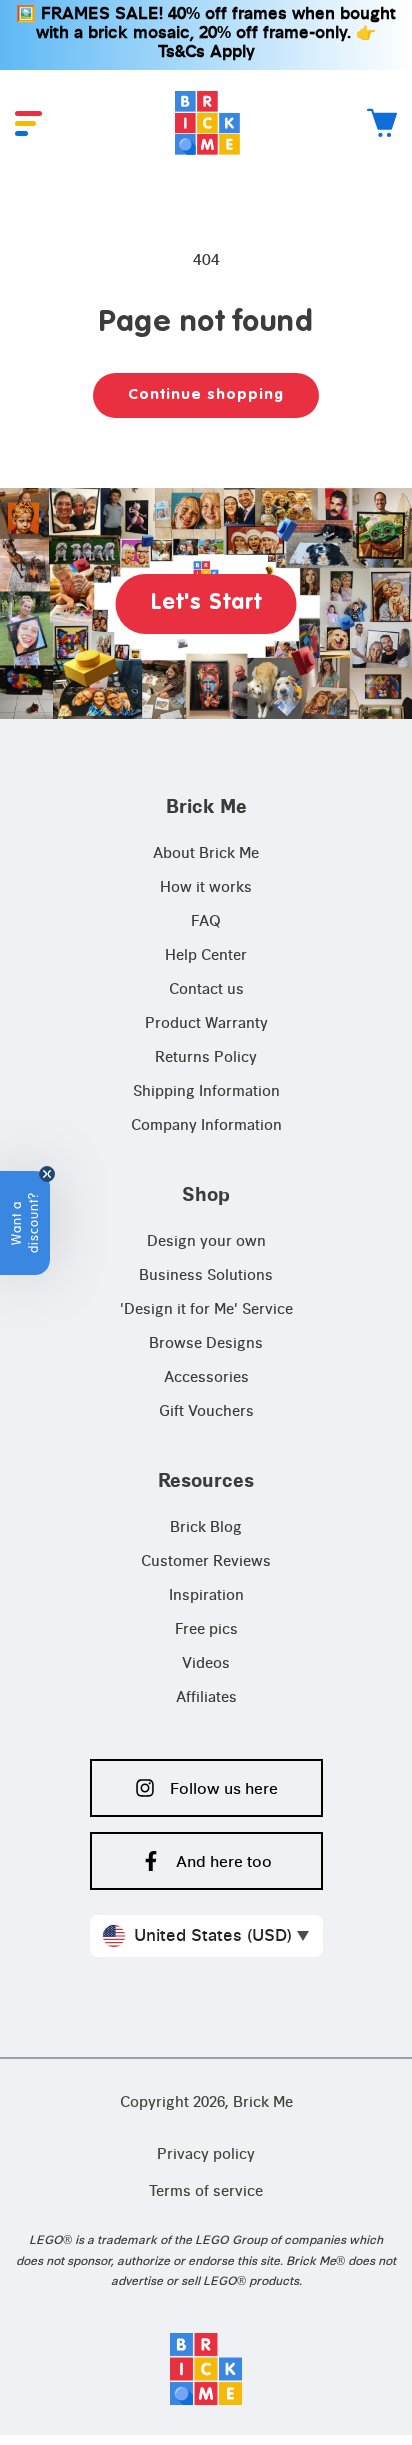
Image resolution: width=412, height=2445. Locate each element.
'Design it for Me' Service (206, 1310)
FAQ (206, 922)
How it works (206, 888)
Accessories (206, 1378)
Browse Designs (206, 1344)
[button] (28, 123)
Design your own (206, 1242)
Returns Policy (206, 1058)
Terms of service (206, 2192)
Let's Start (206, 603)
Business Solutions (206, 1276)
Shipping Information (206, 1092)
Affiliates (206, 1698)
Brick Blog (206, 1528)
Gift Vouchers (206, 1412)
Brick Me (263, 2103)
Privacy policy (206, 2155)
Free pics (206, 1630)
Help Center (206, 956)
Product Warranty (206, 1024)
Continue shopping (206, 394)
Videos (206, 1664)
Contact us (206, 990)
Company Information (206, 1126)
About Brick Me (206, 854)
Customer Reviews (206, 1562)
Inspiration (206, 1596)
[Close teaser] (47, 1174)
